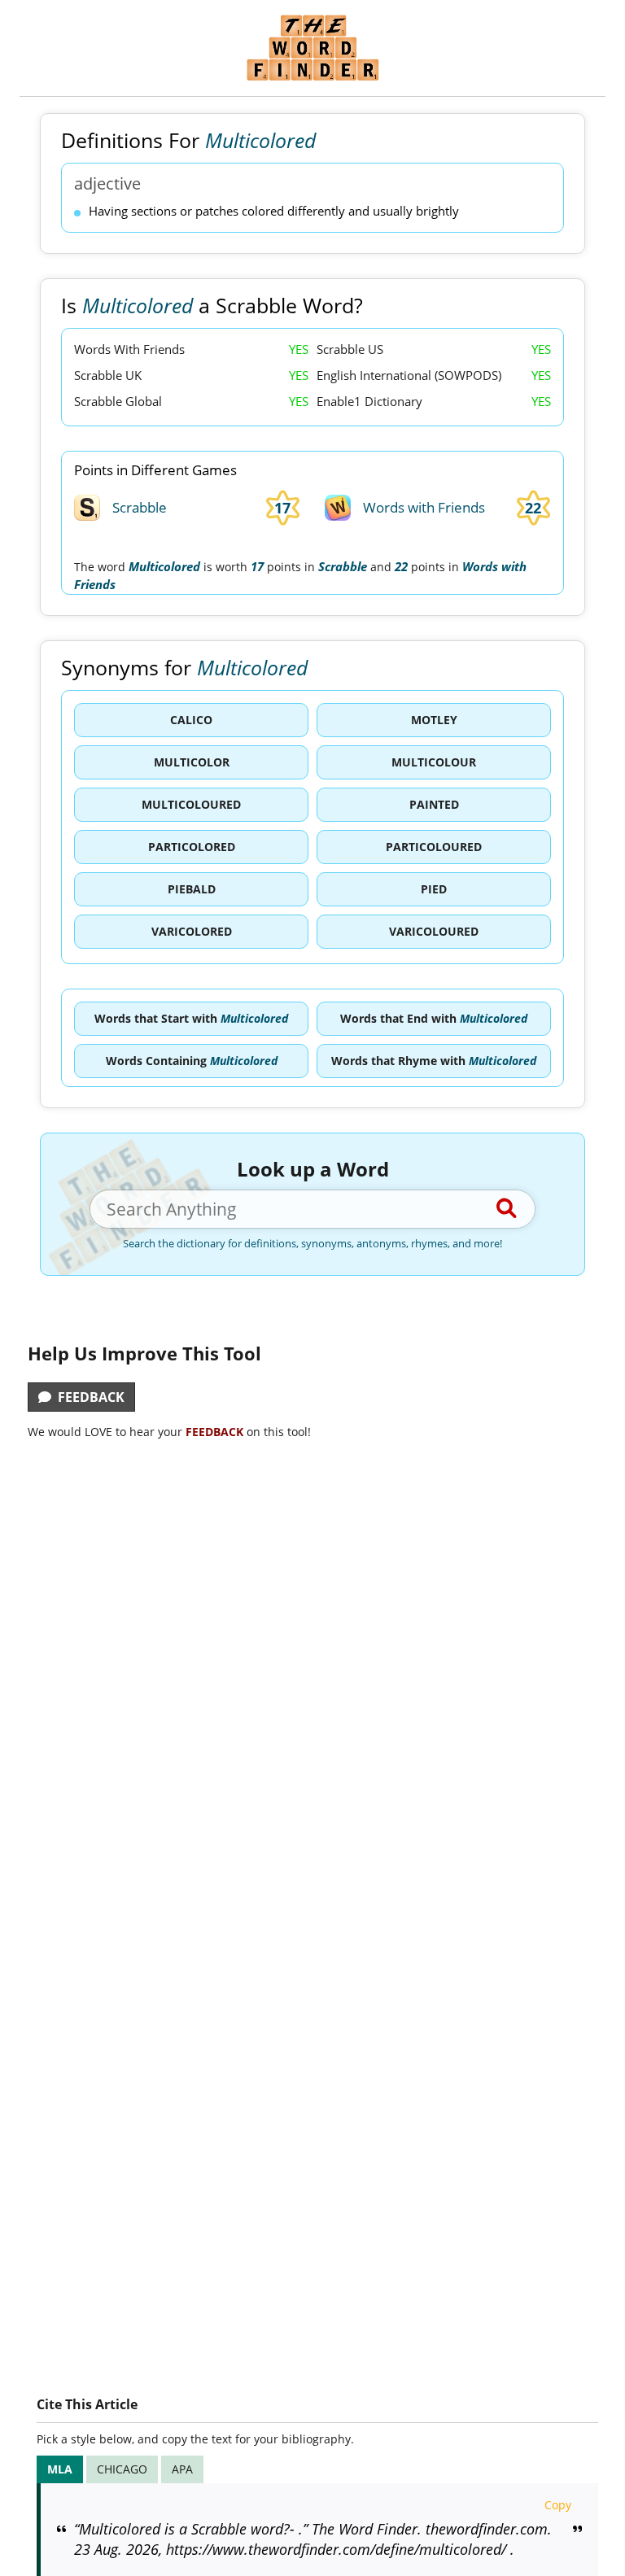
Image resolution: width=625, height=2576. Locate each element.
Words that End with (434, 1018)
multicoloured (191, 804)
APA (182, 2469)
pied (434, 889)
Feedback (88, 1397)
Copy (558, 2505)
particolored (192, 847)
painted (434, 804)
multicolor (192, 762)
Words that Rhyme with (434, 1061)
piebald (192, 889)
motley (434, 720)
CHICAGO (122, 2469)
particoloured (434, 847)
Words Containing (192, 1061)
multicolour (434, 762)
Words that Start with (191, 1018)
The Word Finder (312, 48)
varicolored (192, 931)
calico (191, 720)
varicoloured (434, 931)
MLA (60, 2469)
